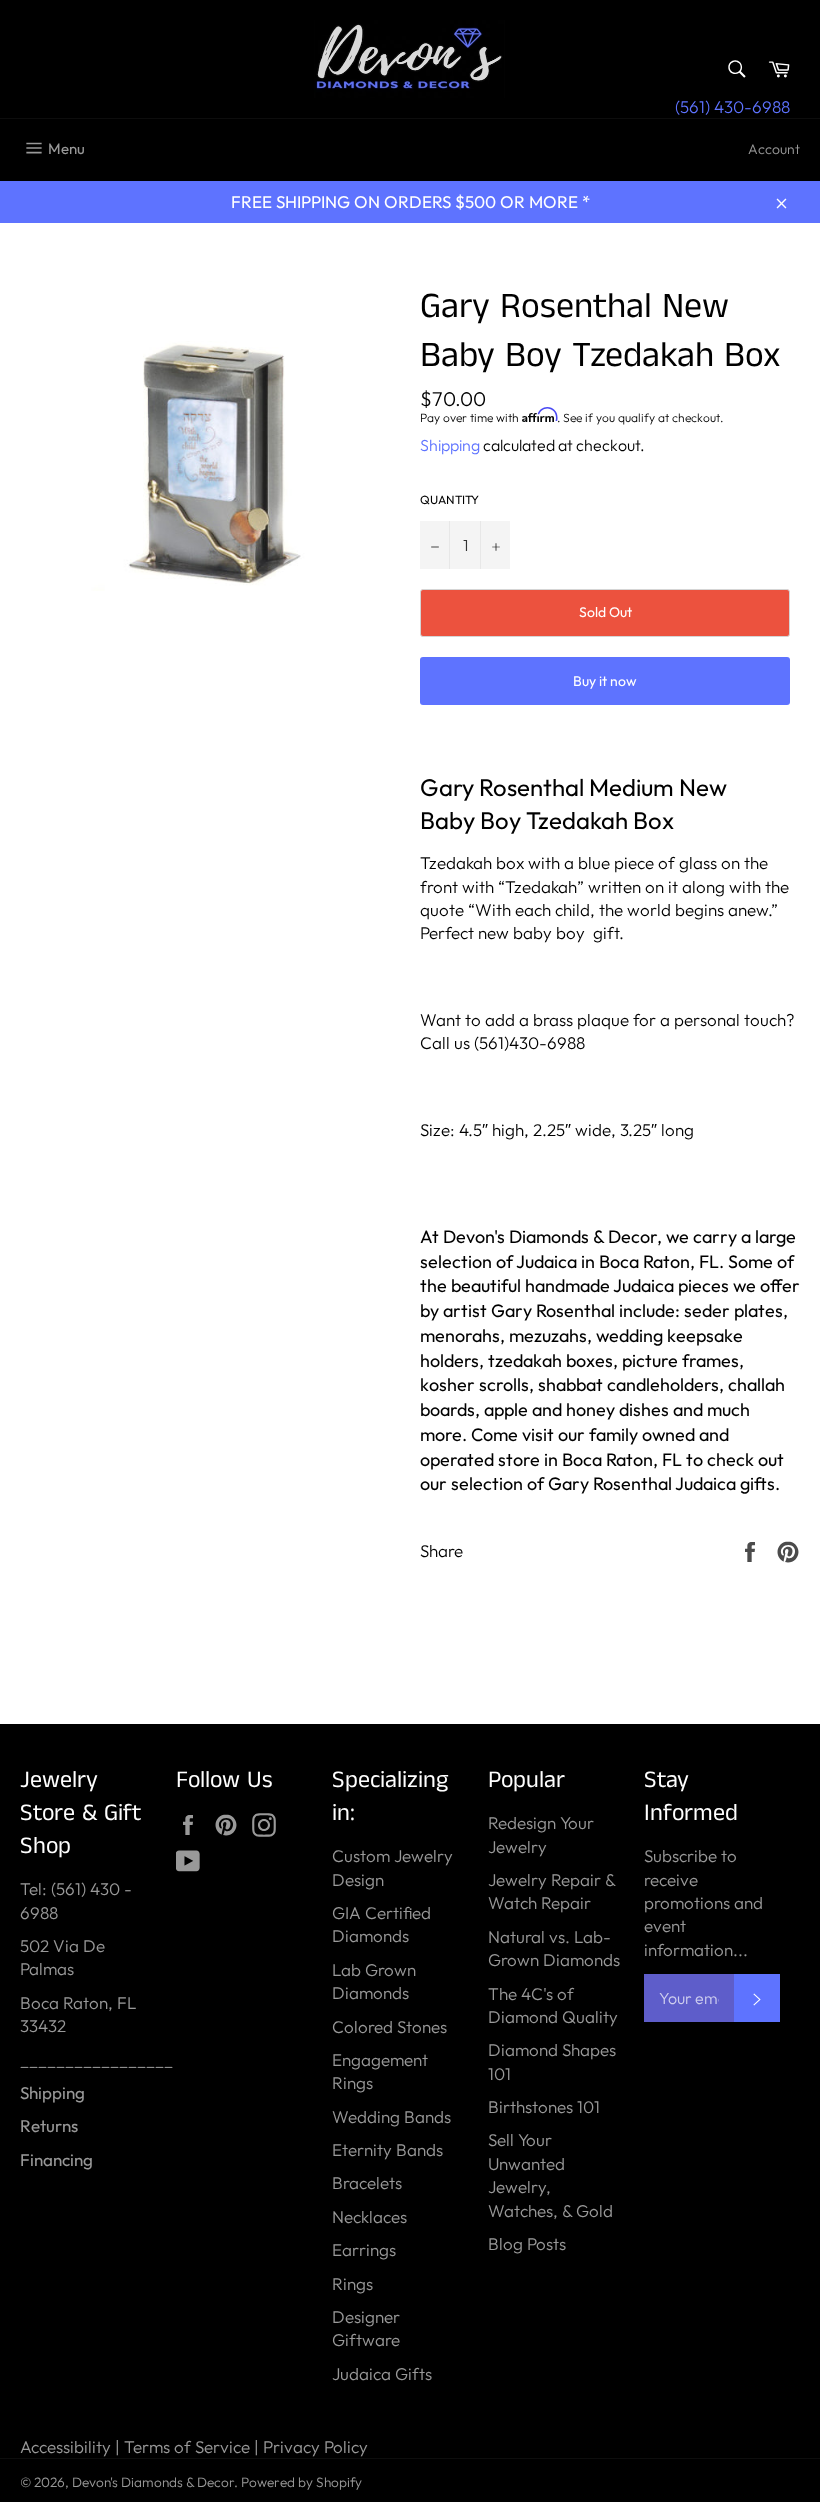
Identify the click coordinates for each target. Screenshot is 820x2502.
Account (774, 149)
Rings (352, 2283)
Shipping (450, 445)
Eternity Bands (387, 2149)
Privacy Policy (315, 2446)
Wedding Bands (391, 2116)
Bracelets (367, 2182)
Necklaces (369, 2216)
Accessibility (65, 2446)
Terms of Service (187, 2446)
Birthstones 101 (544, 2106)
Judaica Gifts (382, 2373)
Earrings (364, 2249)
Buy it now (605, 681)
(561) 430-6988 (732, 106)
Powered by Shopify (301, 2482)
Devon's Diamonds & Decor (153, 2482)
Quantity (449, 499)
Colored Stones (389, 2026)
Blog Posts (527, 2243)
